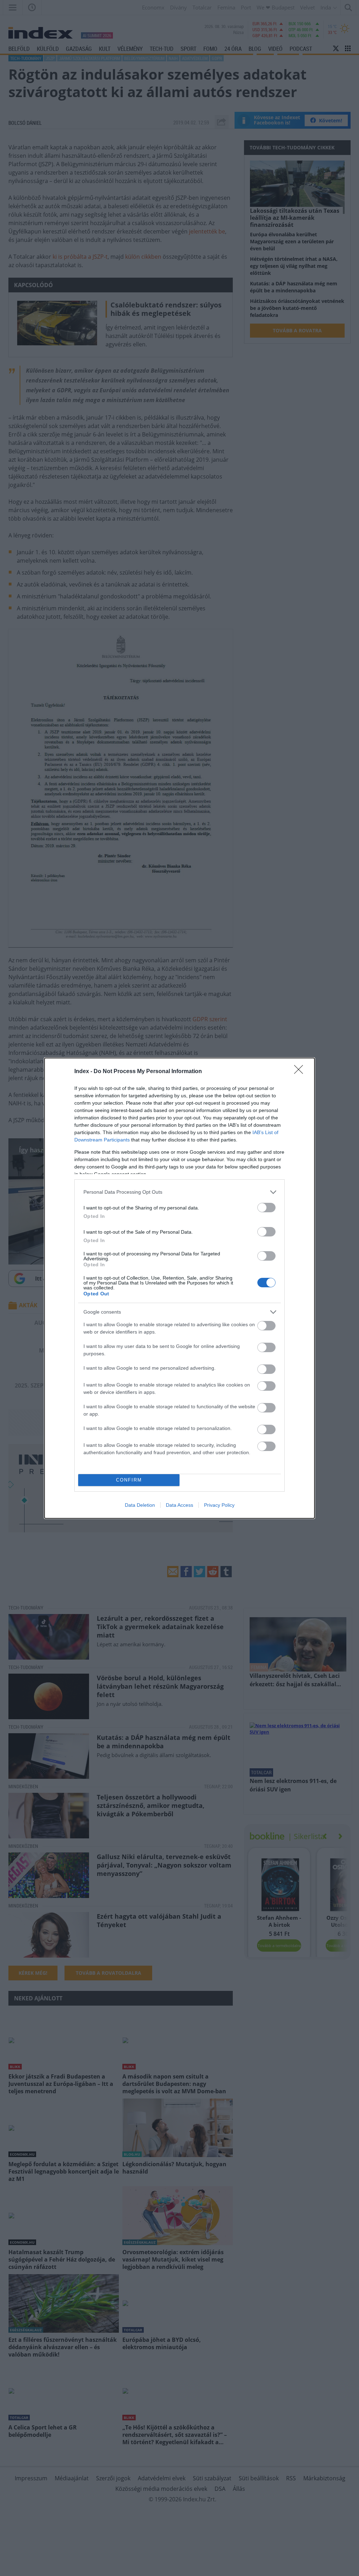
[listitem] (179, 1192)
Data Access (179, 1505)
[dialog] (179, 1288)
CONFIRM (129, 1480)
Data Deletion (140, 1505)
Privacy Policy (219, 1505)
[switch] (266, 1208)
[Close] (301, 1072)
